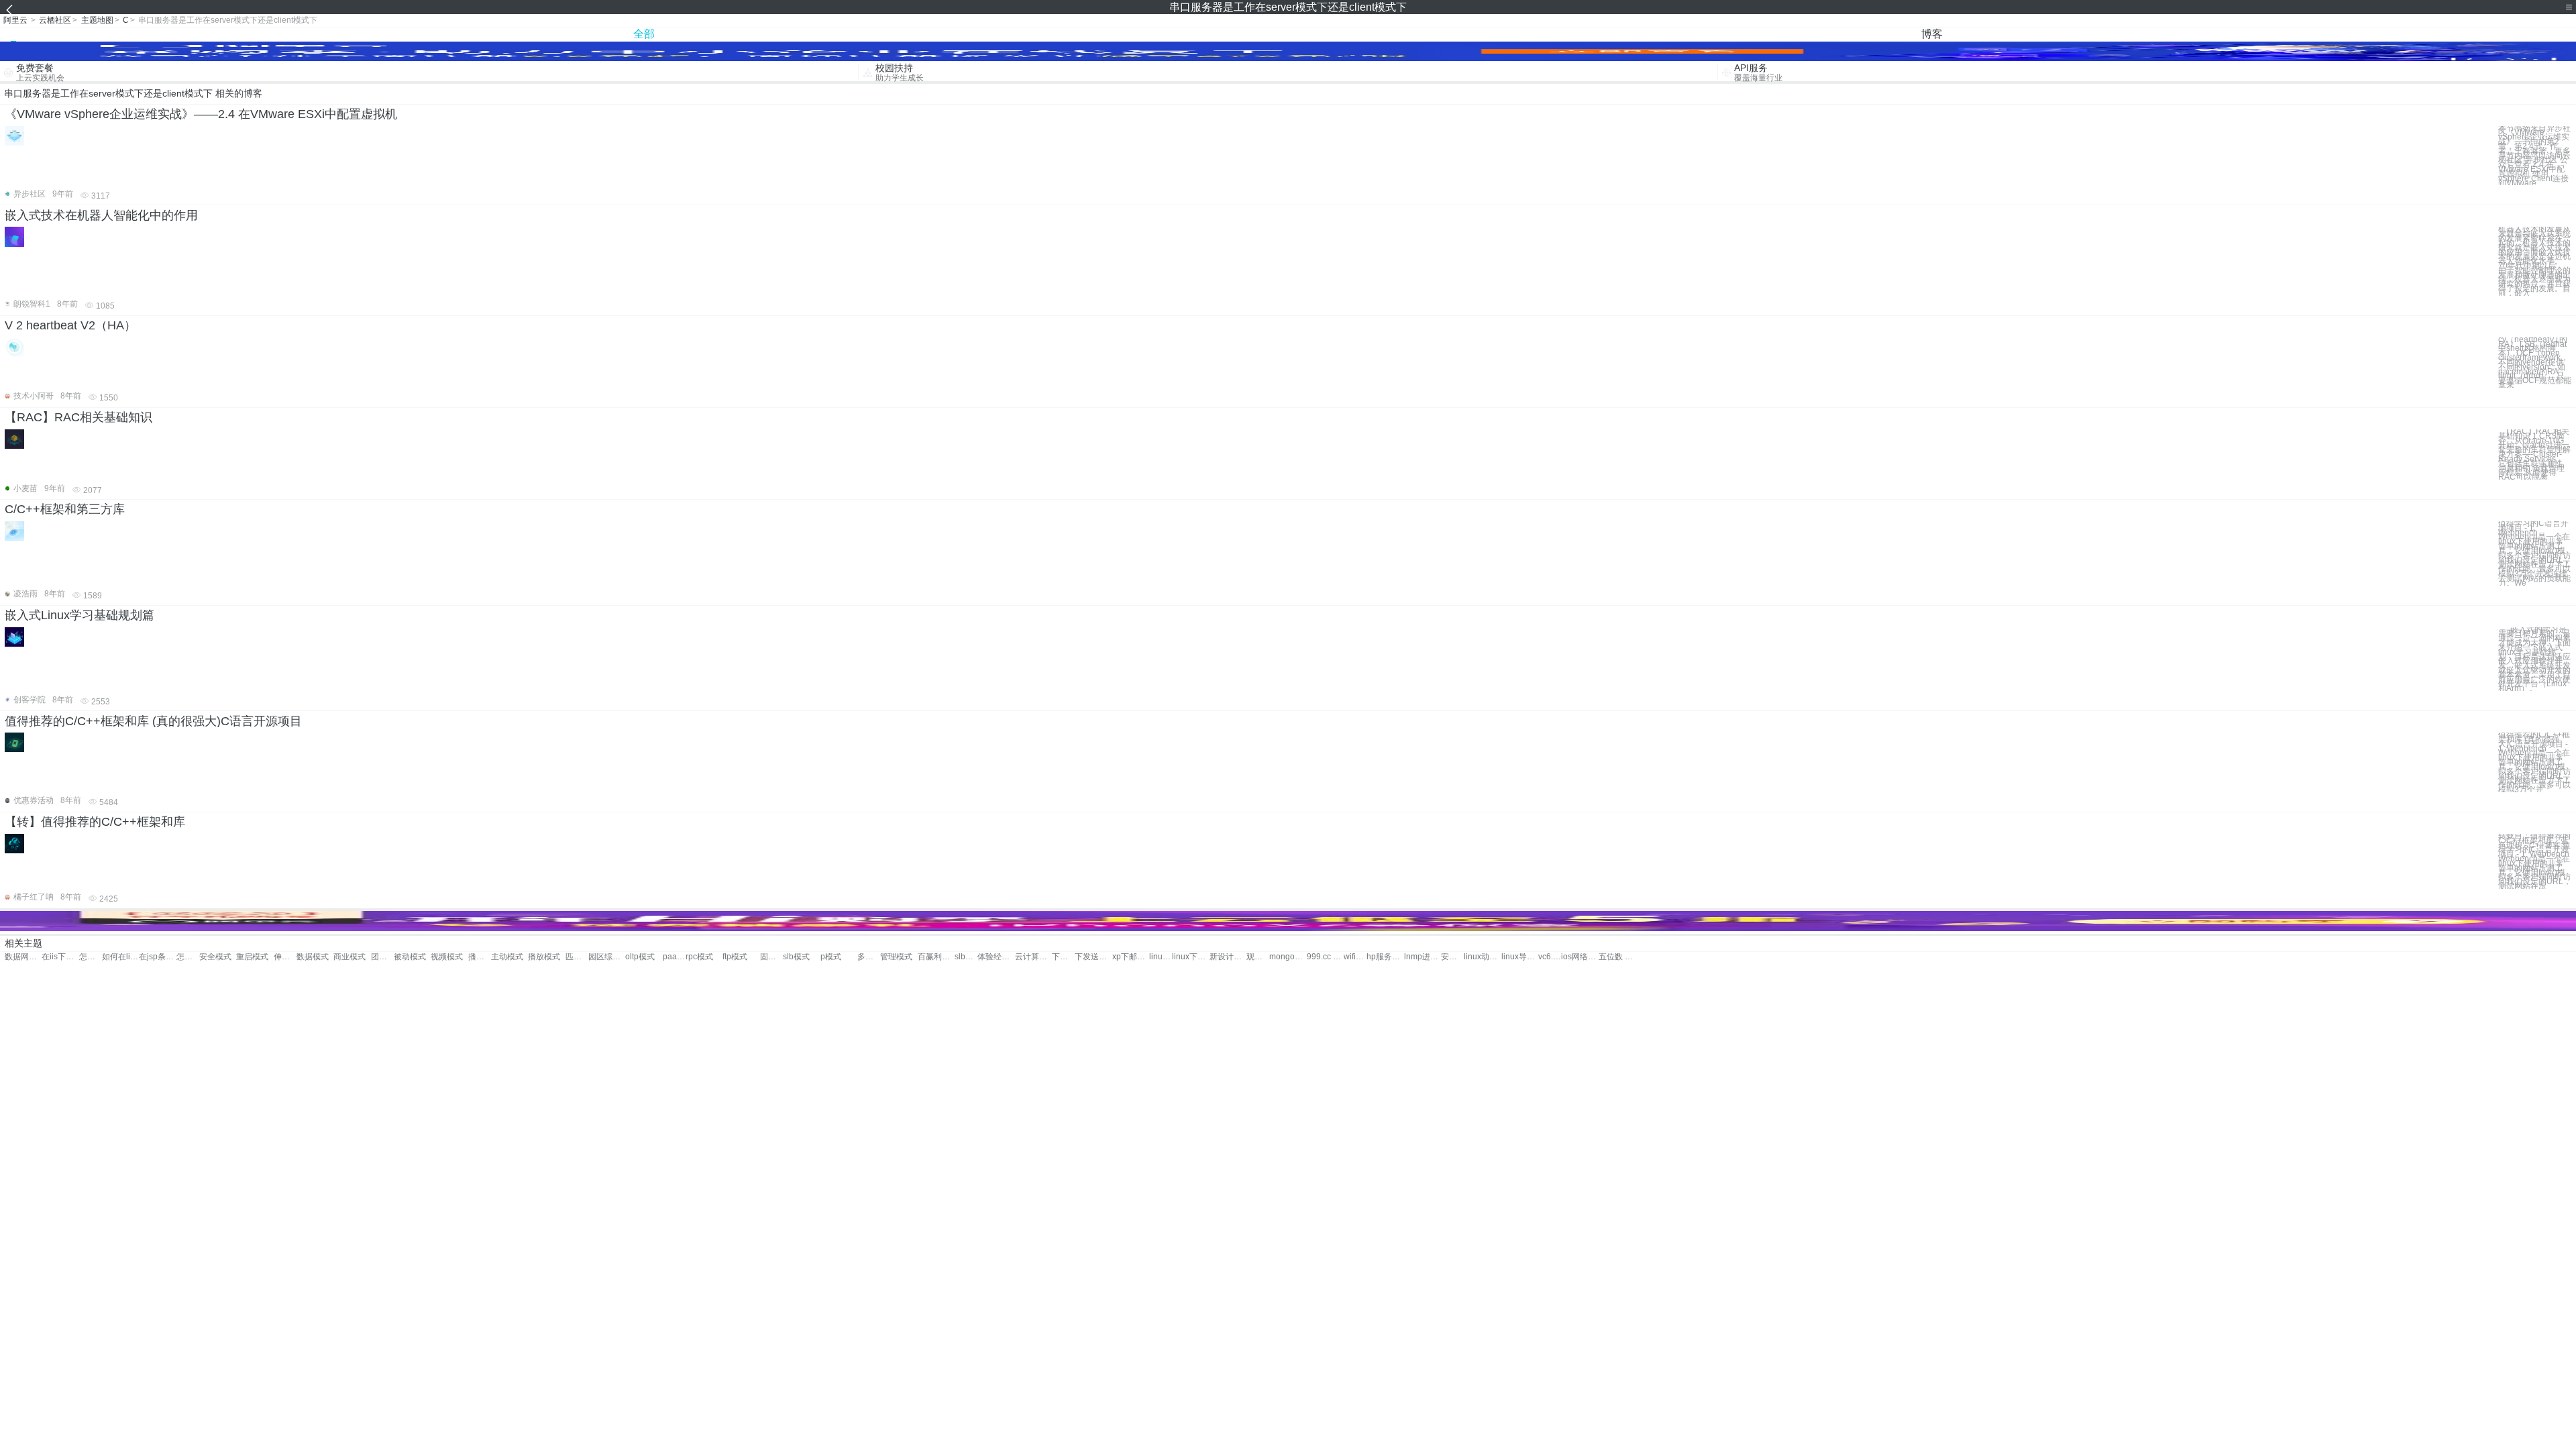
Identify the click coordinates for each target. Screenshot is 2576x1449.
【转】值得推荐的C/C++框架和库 (95, 822)
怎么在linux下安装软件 (91, 957)
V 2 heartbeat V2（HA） (70, 325)
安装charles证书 (1452, 957)
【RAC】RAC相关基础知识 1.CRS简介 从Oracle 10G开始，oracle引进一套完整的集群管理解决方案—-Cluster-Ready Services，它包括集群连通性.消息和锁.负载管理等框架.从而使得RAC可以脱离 (2534, 454)
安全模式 (215, 957)
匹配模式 (577, 957)
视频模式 (447, 957)
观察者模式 (1258, 957)
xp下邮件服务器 (1131, 957)
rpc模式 (699, 957)
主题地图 (97, 20)
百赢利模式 (936, 957)
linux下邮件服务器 (1161, 957)
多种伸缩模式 (869, 957)
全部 (644, 34)
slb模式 (796, 957)
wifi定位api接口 (1355, 957)
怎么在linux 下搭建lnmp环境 (188, 957)
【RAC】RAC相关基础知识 (78, 417)
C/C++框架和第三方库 (65, 509)
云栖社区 (55, 20)
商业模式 (350, 957)
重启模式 (252, 957)
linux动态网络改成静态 (1482, 957)
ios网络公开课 (1579, 957)
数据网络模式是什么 (23, 957)
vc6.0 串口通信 (1550, 957)
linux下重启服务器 (1190, 957)
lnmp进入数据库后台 (1423, 957)
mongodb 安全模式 (1288, 957)
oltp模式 (640, 957)
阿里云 (15, 20)
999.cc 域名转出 (1325, 957)
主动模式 (507, 957)
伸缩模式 (285, 957)
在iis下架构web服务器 (60, 957)
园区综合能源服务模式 (607, 957)
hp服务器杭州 (1385, 957)
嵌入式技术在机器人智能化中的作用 (101, 215)
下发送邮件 (1063, 957)
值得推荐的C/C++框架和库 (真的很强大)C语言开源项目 (153, 721)
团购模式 (382, 957)
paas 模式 (674, 957)
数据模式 (313, 957)
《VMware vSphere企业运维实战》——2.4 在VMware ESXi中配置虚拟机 (201, 114)
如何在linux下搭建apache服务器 (120, 957)
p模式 (831, 957)
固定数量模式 (771, 957)
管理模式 (896, 957)
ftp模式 (735, 957)
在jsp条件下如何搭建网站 (157, 957)
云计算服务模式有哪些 (1033, 957)
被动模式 (410, 957)
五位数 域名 (1617, 957)
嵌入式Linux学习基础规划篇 (79, 615)
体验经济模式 (996, 957)
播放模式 (480, 957)
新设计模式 (1228, 957)
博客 (1932, 34)
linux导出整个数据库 (1520, 957)
